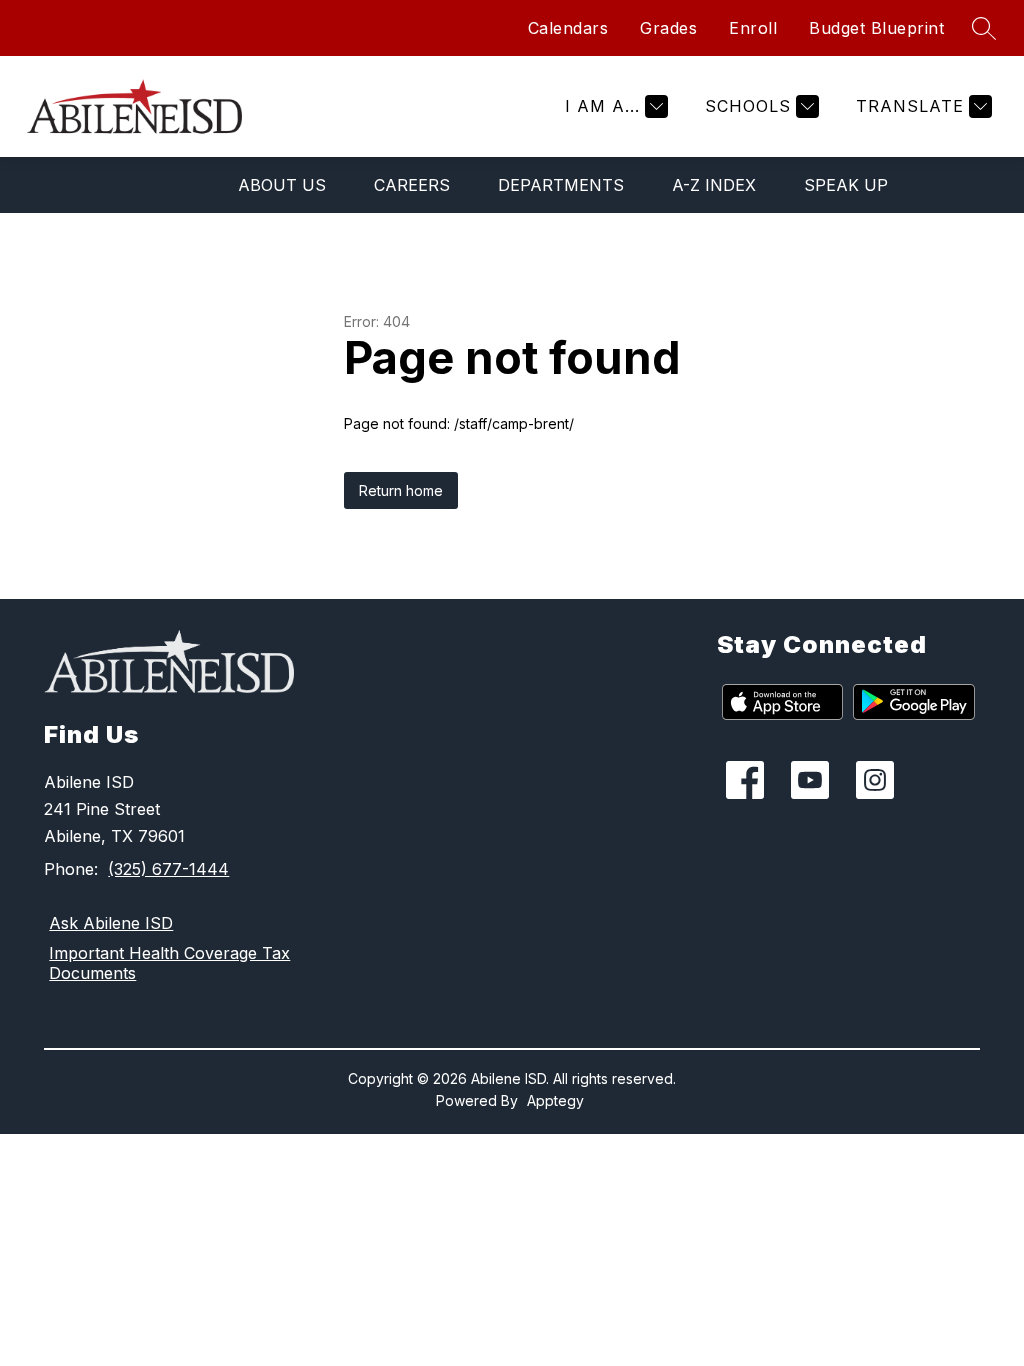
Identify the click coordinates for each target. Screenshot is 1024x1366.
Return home (401, 490)
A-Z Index (714, 185)
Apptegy (555, 1100)
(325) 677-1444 (168, 869)
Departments (561, 185)
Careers (412, 185)
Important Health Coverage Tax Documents (169, 963)
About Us (282, 185)
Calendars (568, 28)
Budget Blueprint (876, 28)
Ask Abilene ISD (111, 923)
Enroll (753, 28)
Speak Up (846, 185)
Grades (668, 28)
